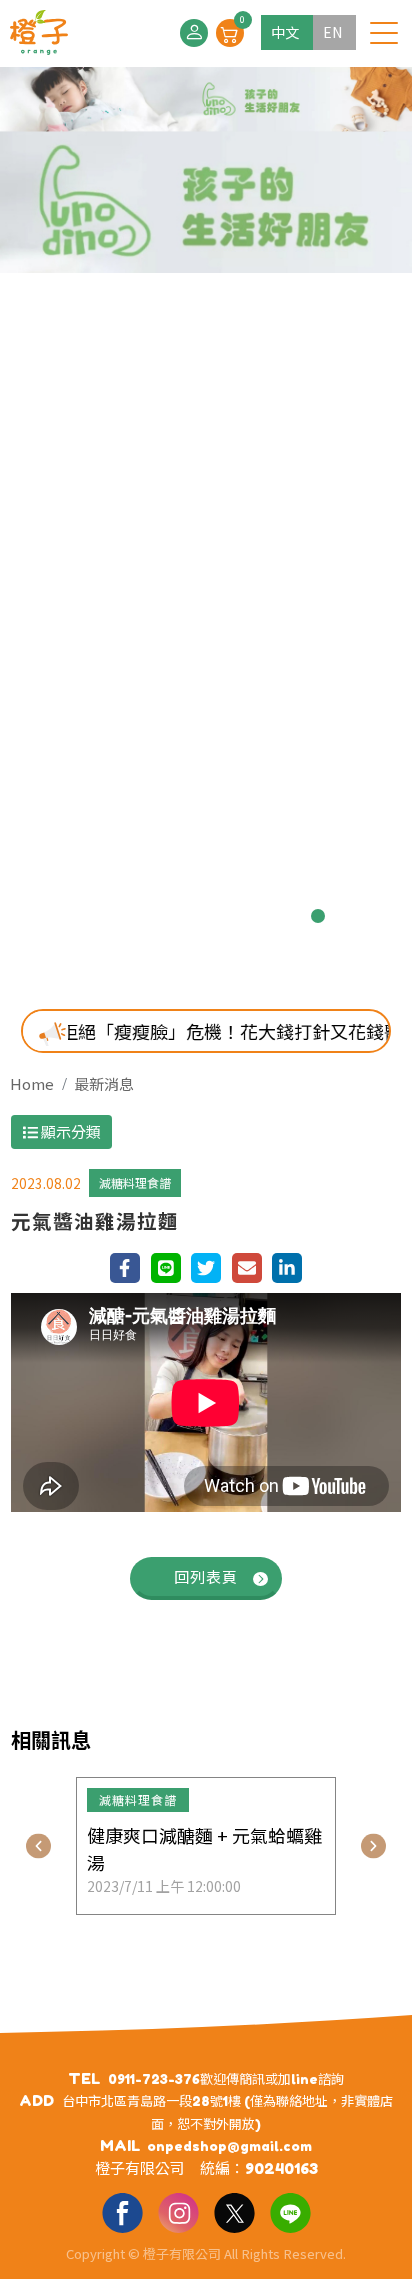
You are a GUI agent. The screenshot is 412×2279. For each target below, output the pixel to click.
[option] (206, 523)
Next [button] (373, 1846)
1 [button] (94, 916)
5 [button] (222, 916)
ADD (36, 2100)
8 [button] (318, 916)
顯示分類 (69, 1131)
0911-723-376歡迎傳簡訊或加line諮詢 (226, 2079)
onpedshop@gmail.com (229, 2146)
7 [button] (286, 916)
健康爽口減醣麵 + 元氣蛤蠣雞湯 (204, 1848)
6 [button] (254, 916)
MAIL (120, 2145)
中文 (285, 32)
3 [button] (158, 916)
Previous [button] (38, 1846)
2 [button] (126, 916)
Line (290, 2212)
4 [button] (190, 916)
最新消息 (104, 1083)
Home (32, 1083)
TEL (84, 2078)
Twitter (234, 2212)
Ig (178, 2212)
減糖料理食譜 (135, 1182)
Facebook (122, 2212)
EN (332, 32)
